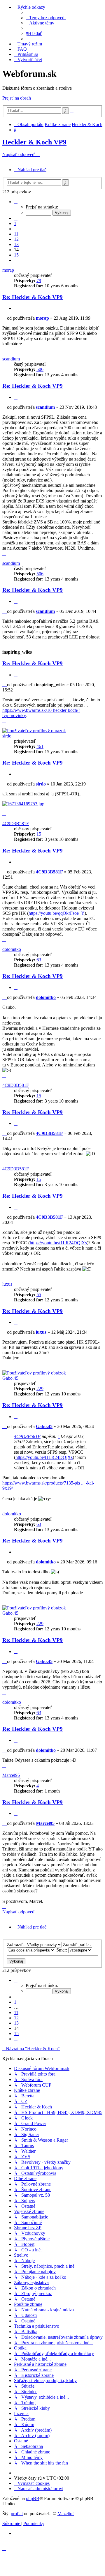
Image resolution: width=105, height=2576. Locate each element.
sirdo (7, 736)
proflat (17, 2514)
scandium (11, 359)
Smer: (62, 1950)
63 (39, 960)
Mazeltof (66, 2514)
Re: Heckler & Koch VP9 (33, 297)
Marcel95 (11, 1775)
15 (39, 834)
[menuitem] (46, 18)
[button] (16, 202)
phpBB (33, 2498)
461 (40, 746)
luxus (7, 1284)
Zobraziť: (16, 1944)
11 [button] (16, 234)
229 (40, 1389)
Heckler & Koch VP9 (34, 142)
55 (39, 1295)
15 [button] (16, 255)
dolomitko (12, 949)
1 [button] (15, 223)
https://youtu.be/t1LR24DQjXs (58, 1243)
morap (8, 270)
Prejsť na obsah (17, 98)
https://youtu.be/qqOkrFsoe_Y (57, 913)
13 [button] (16, 244)
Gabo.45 (10, 1378)
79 (39, 281)
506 (40, 369)
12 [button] (16, 239)
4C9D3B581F (16, 823)
